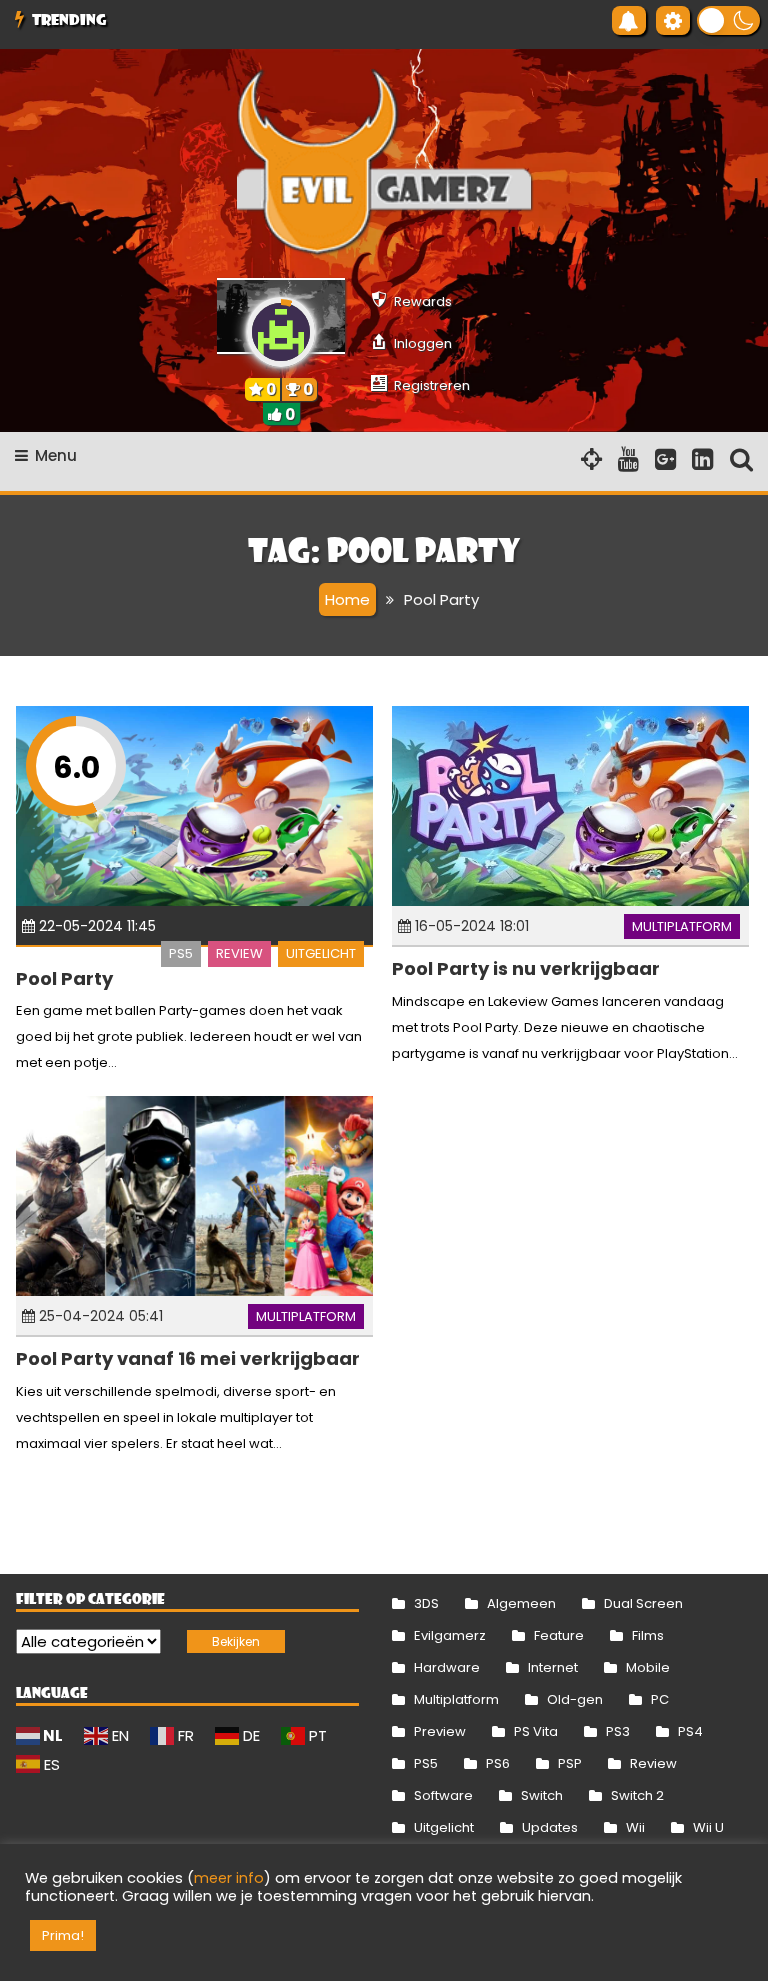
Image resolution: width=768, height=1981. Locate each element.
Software (443, 1795)
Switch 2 (637, 1795)
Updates (550, 1827)
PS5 (181, 953)
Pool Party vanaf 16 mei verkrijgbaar (188, 1358)
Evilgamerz (450, 1635)
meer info (229, 1878)
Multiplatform (682, 926)
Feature (559, 1635)
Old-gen (575, 1699)
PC (660, 1699)
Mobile (648, 1667)
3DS (426, 1603)
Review (239, 953)
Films (648, 1635)
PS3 (618, 1731)
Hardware (447, 1667)
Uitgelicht (321, 953)
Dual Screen (643, 1603)
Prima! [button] (63, 1935)
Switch (542, 1795)
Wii (635, 1827)
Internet (553, 1667)
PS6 (498, 1763)
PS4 (690, 1731)
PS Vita (536, 1731)
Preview (440, 1731)
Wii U (708, 1827)
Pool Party (64, 978)
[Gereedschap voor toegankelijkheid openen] (673, 20)
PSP (570, 1763)
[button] (728, 20)
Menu (56, 455)
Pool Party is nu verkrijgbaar (526, 968)
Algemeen (521, 1603)
